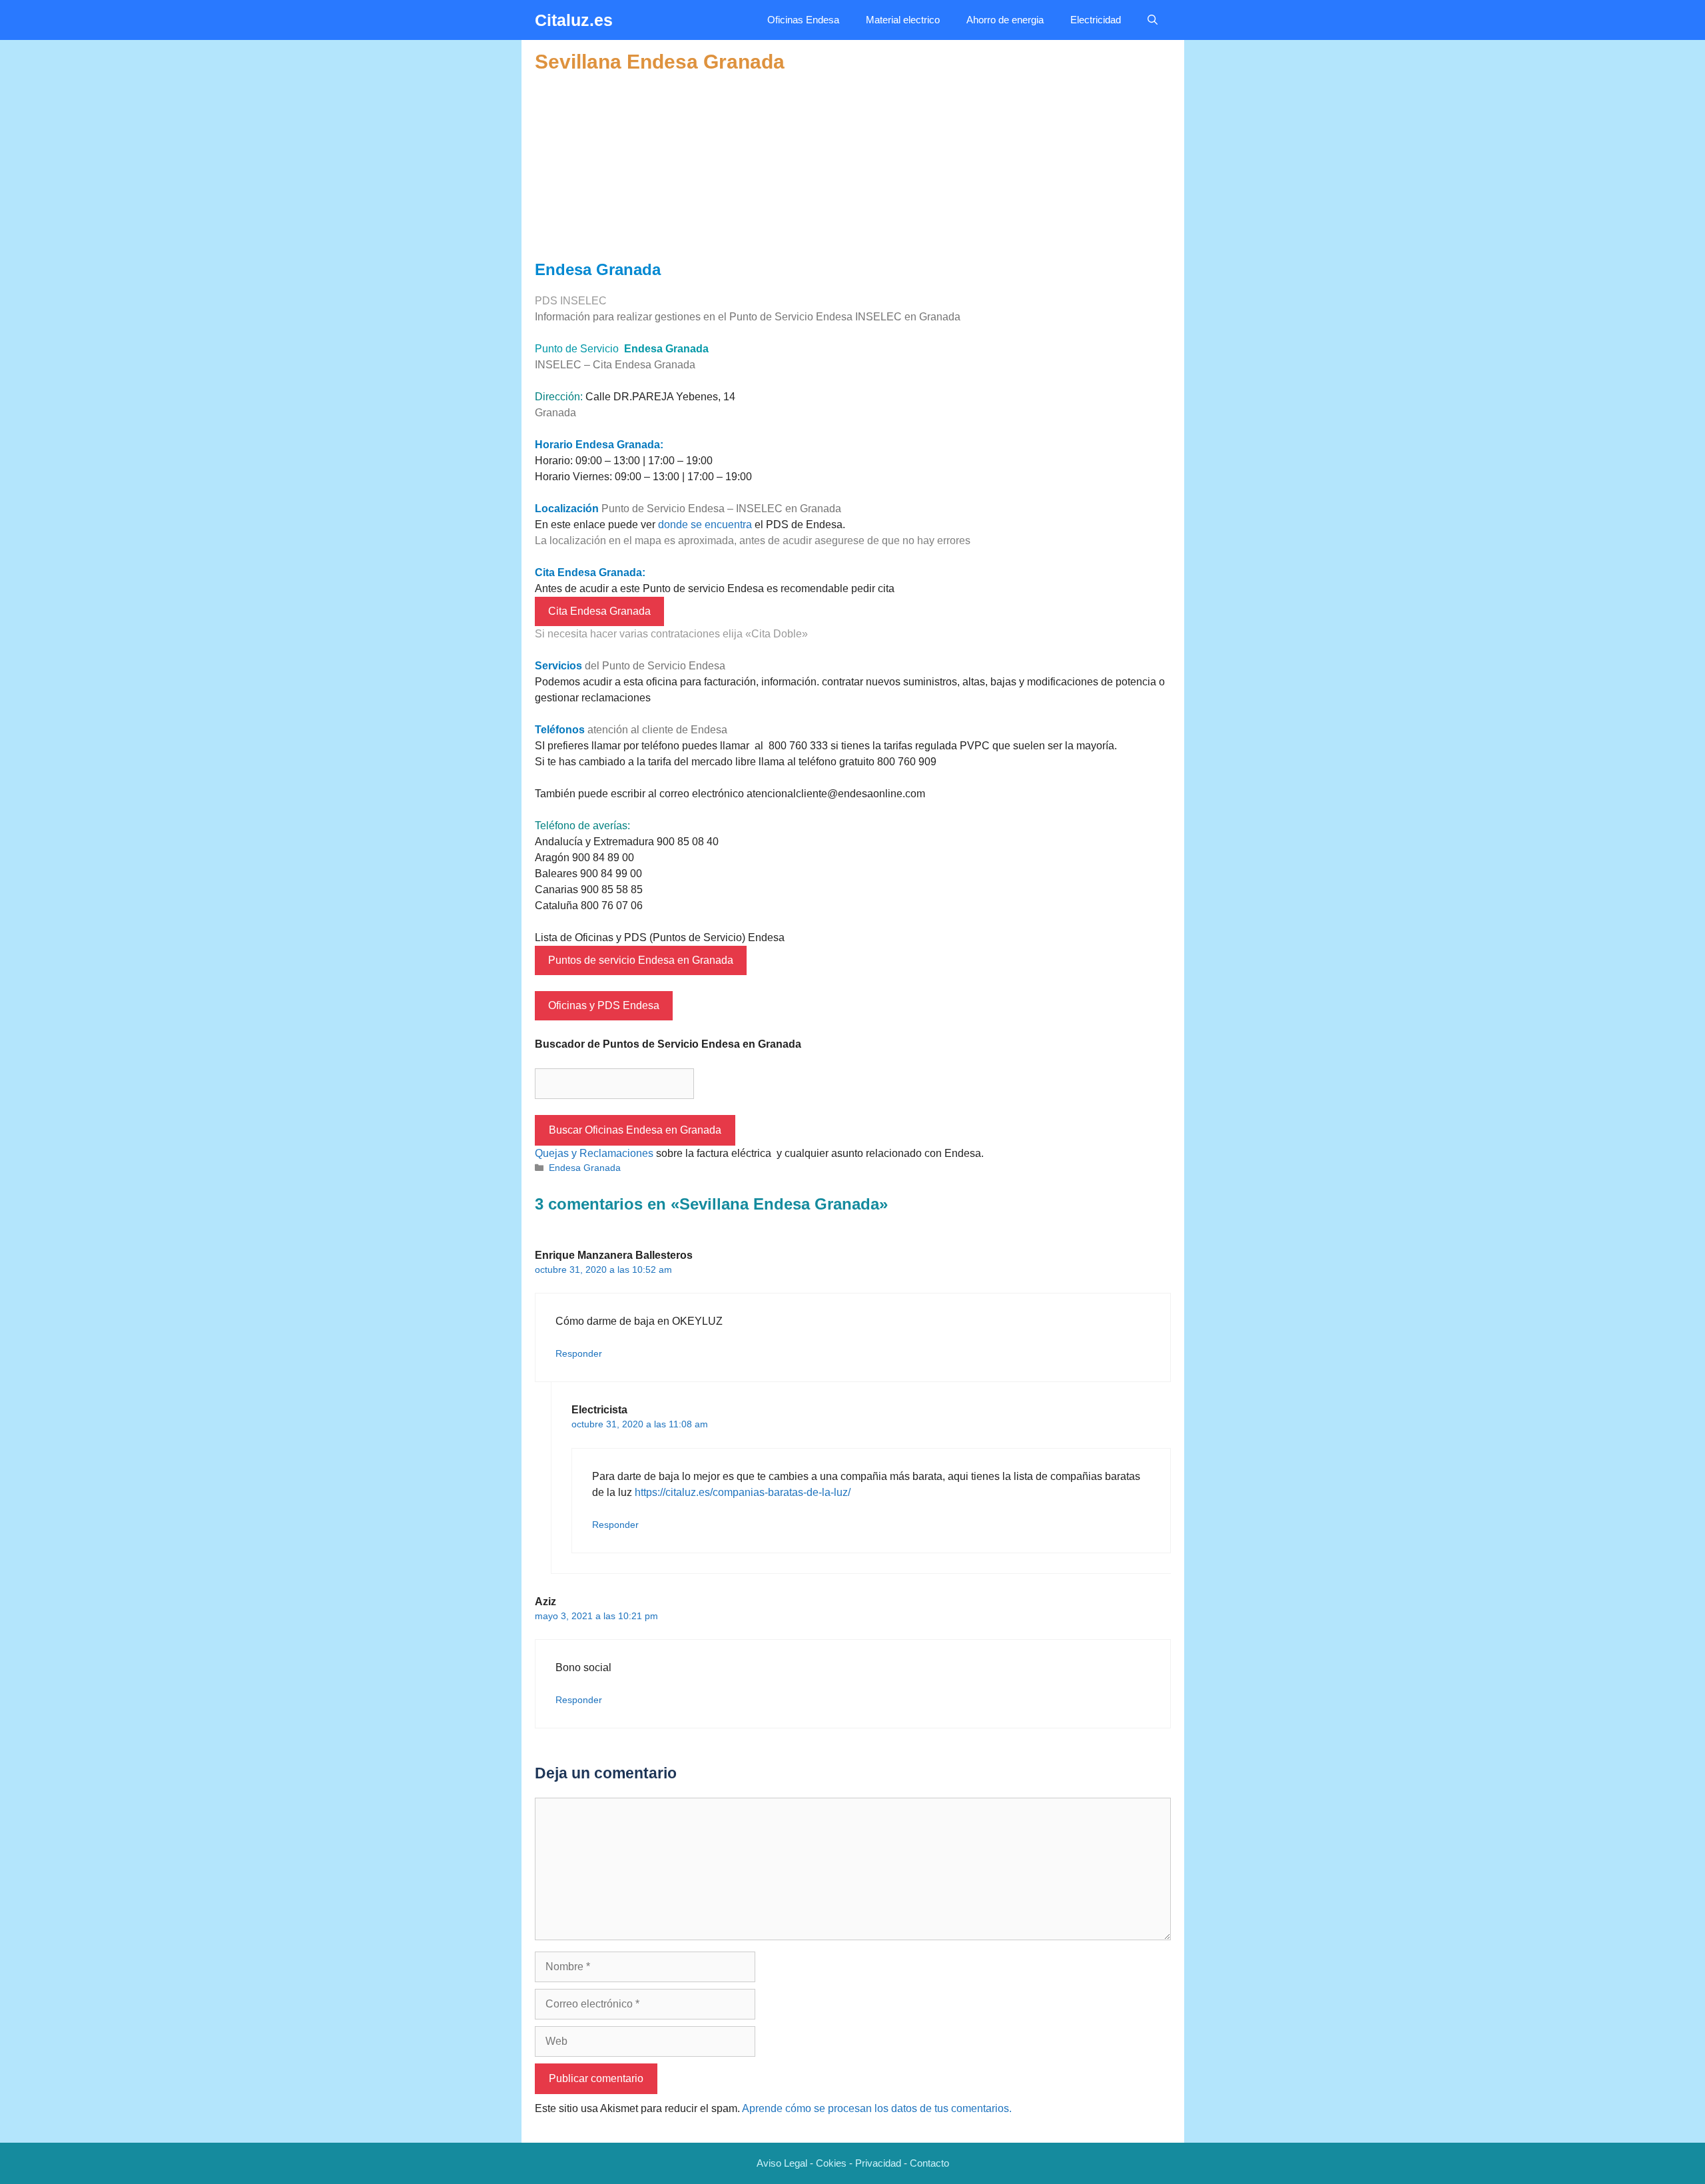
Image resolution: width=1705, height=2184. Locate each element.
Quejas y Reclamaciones (594, 1153)
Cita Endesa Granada (599, 611)
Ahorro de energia (1005, 20)
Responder (579, 1354)
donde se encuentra (705, 525)
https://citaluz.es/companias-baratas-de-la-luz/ (743, 1492)
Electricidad (1096, 20)
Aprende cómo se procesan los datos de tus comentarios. (877, 2108)
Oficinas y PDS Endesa (604, 1005)
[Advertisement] (853, 167)
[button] (1153, 20)
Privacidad (878, 2163)
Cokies (831, 2163)
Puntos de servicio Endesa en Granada (641, 960)
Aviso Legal (782, 2163)
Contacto (929, 2163)
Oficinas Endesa (803, 20)
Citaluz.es (574, 20)
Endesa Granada (585, 1168)
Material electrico (903, 20)
